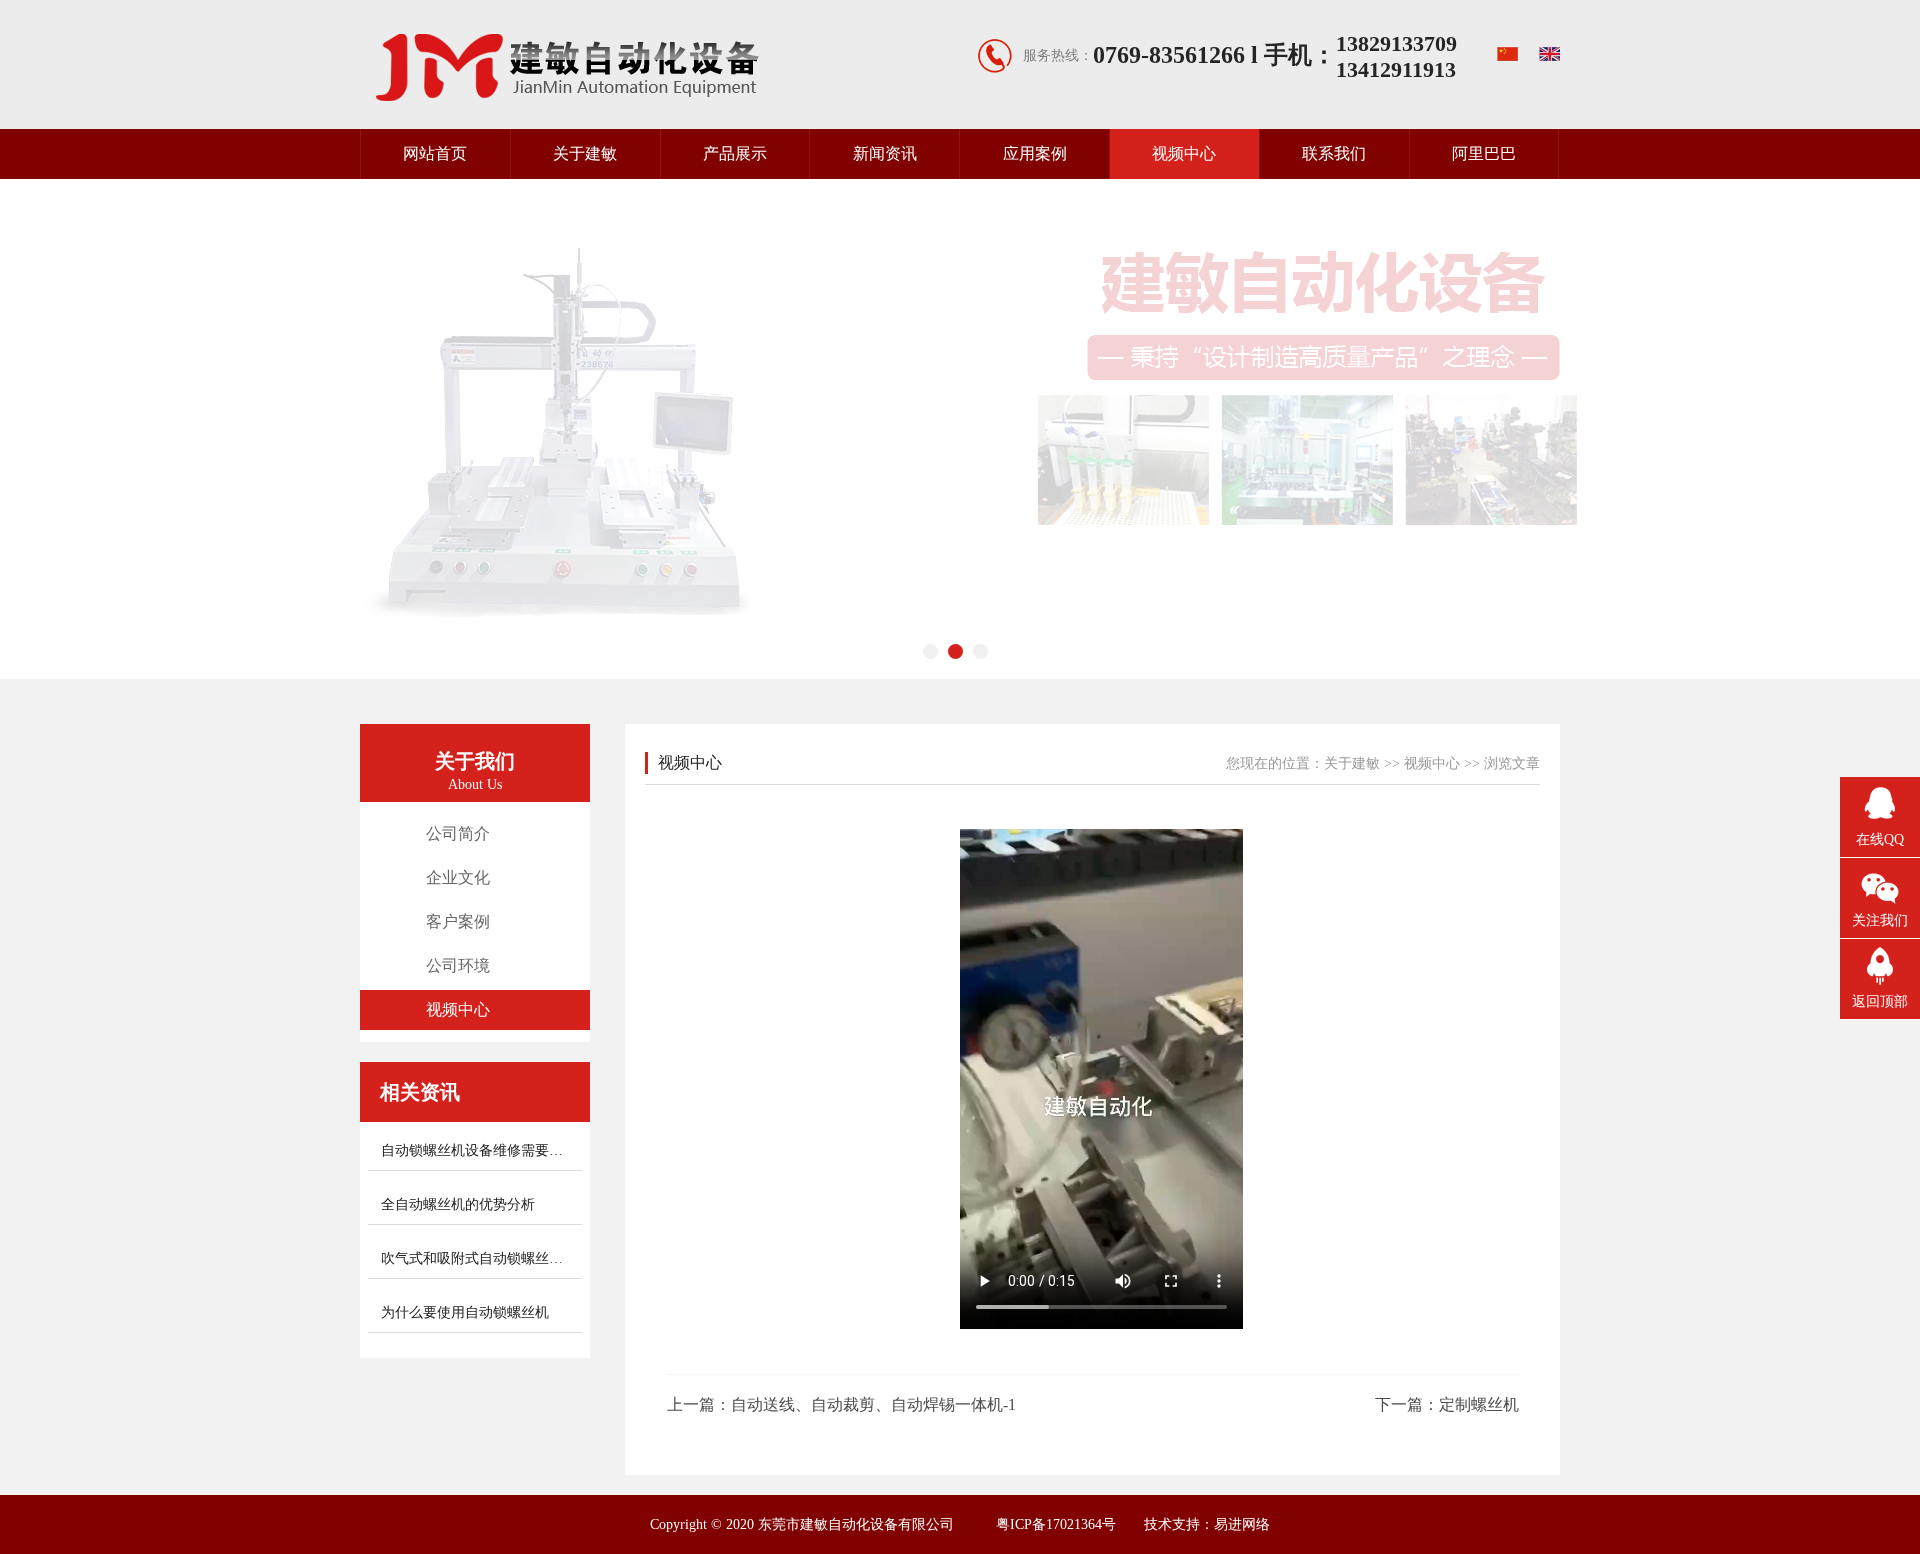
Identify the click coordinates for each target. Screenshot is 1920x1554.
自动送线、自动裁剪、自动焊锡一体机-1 (873, 1404)
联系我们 (1334, 153)
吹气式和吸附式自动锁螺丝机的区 (486, 1258)
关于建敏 (585, 153)
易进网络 (1242, 1524)
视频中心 (1184, 153)
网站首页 (435, 153)
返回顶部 (1880, 1001)
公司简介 (458, 833)
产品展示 (735, 153)
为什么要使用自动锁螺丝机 (465, 1312)
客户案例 (458, 921)
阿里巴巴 (1484, 153)
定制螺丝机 (1479, 1404)
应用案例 (1035, 153)
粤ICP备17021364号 (1056, 1524)
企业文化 (458, 877)
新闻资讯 (885, 153)
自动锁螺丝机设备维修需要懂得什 (486, 1150)
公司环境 (458, 965)
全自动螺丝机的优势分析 (458, 1204)
